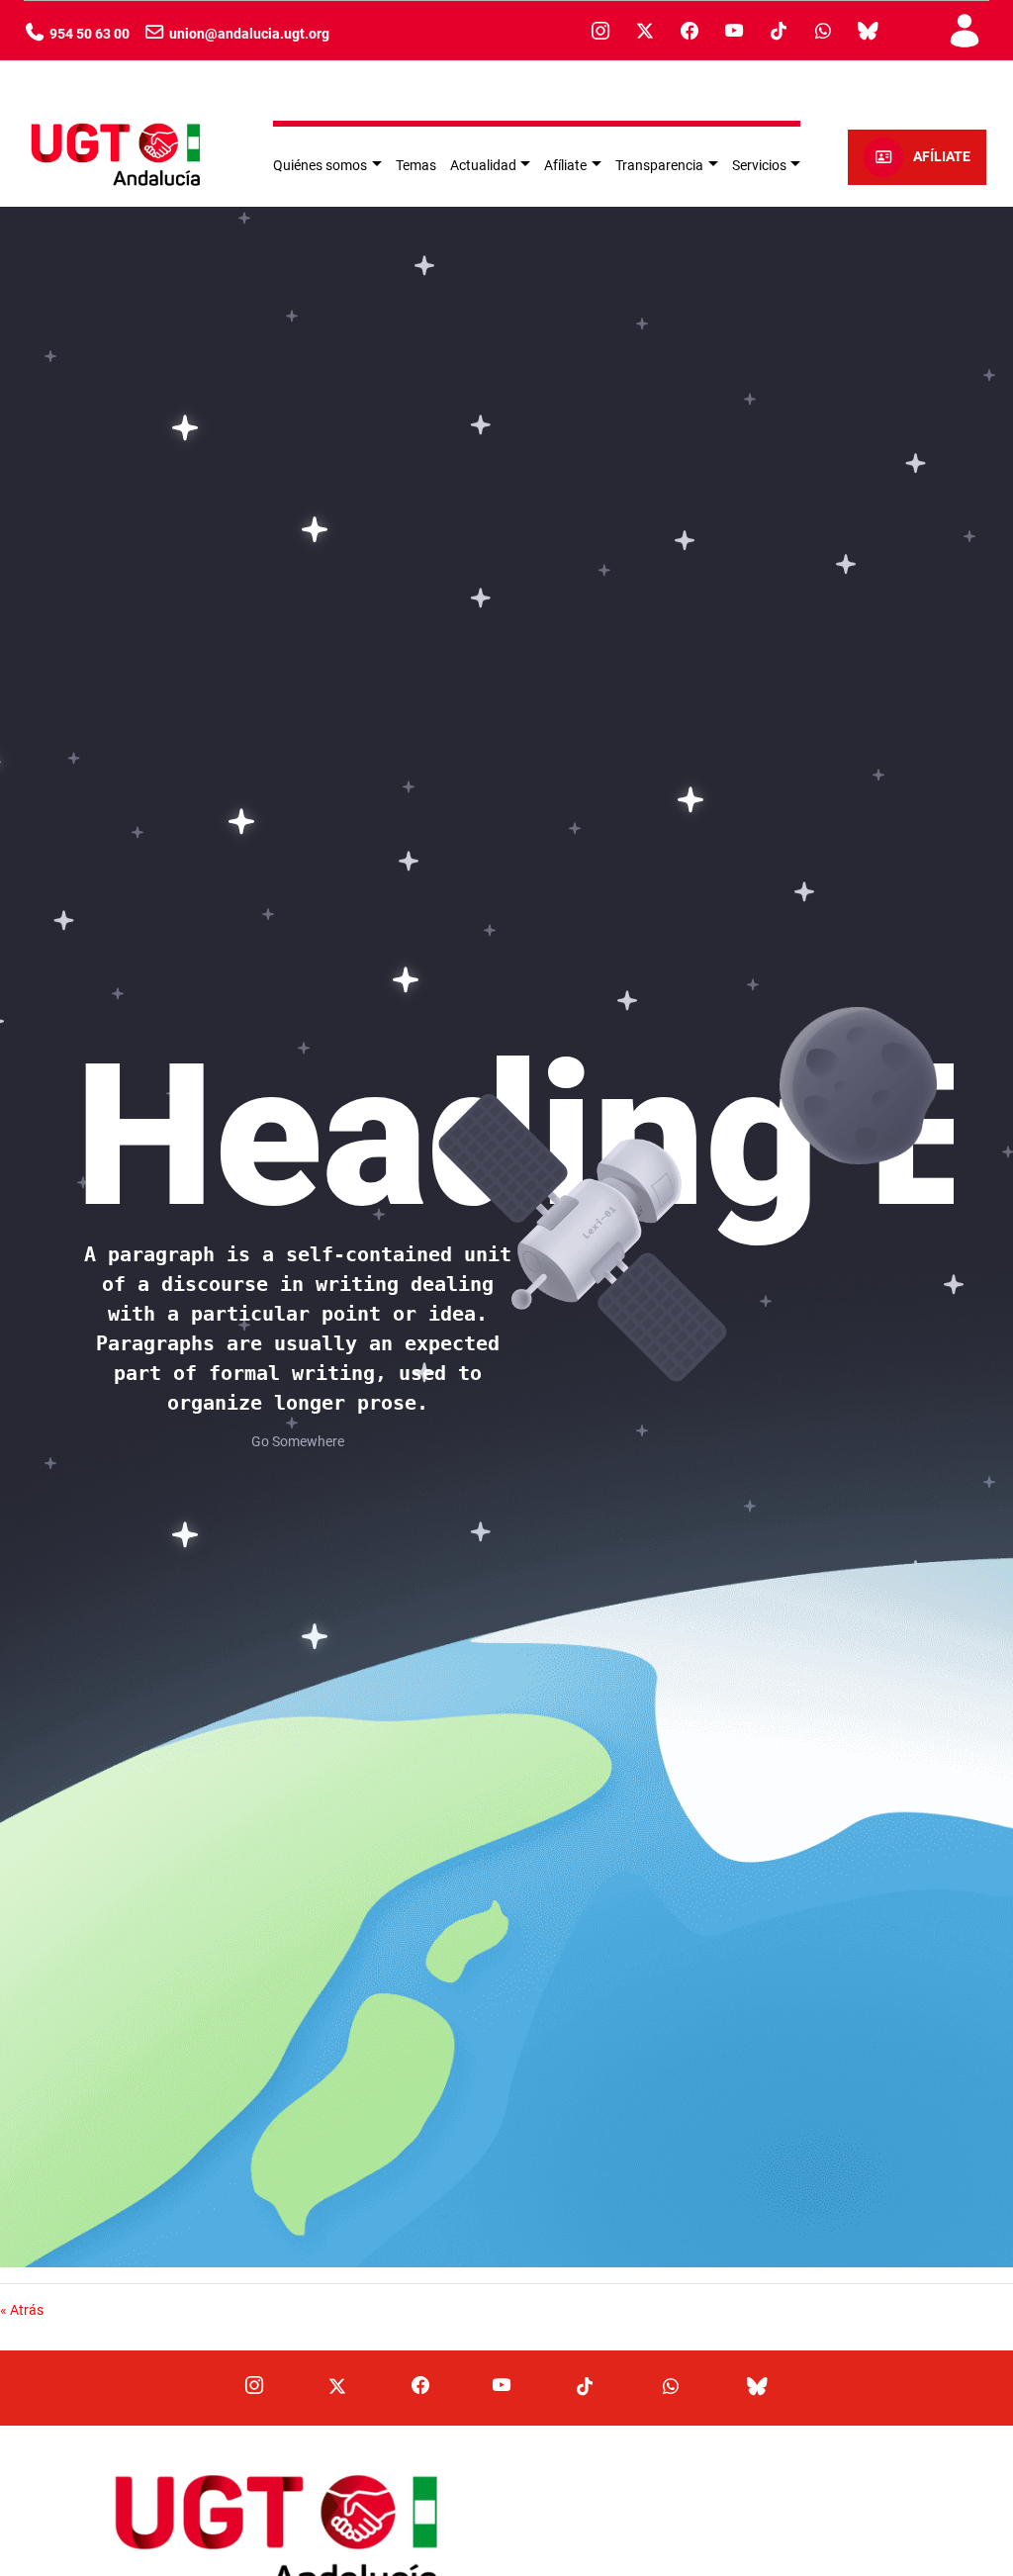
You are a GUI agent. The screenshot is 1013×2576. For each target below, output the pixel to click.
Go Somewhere (298, 1441)
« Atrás (22, 2310)
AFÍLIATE (942, 157)
